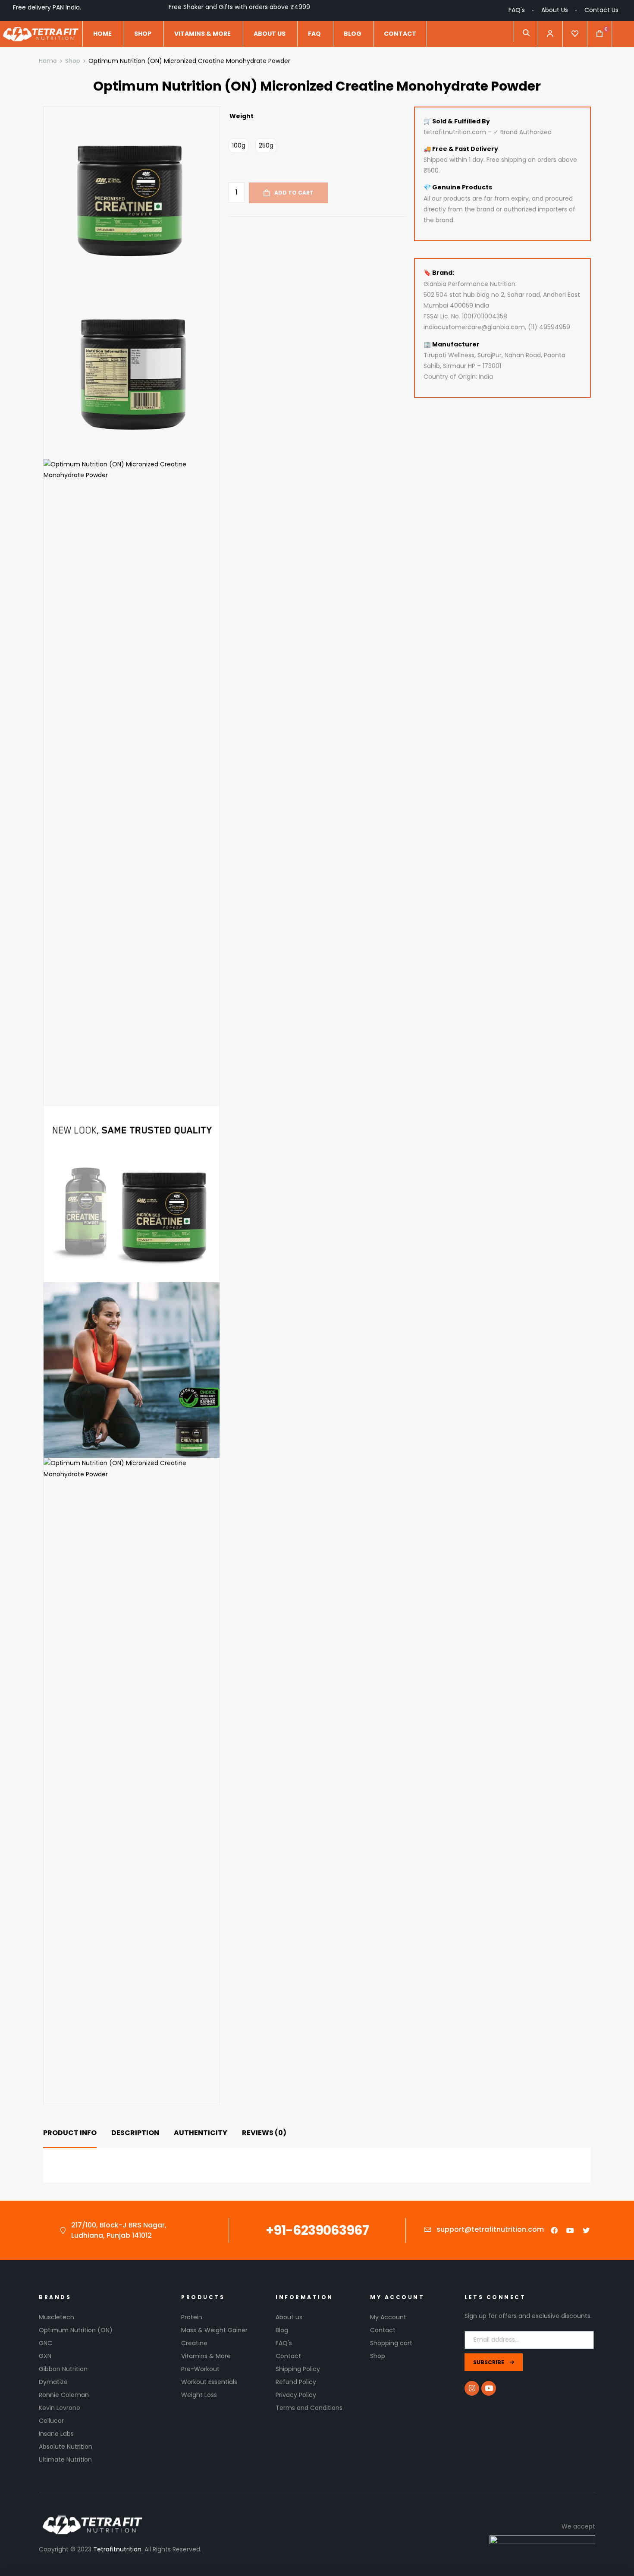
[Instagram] (472, 2388)
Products (203, 2297)
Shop (73, 61)
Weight (242, 116)
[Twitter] (586, 2230)
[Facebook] (554, 2230)
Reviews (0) (264, 2133)
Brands (55, 2297)
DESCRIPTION (135, 2133)
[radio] (239, 146)
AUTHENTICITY (201, 2133)
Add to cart (294, 193)
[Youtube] (570, 2230)
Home (48, 61)
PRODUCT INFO (70, 2133)
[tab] (70, 2133)
